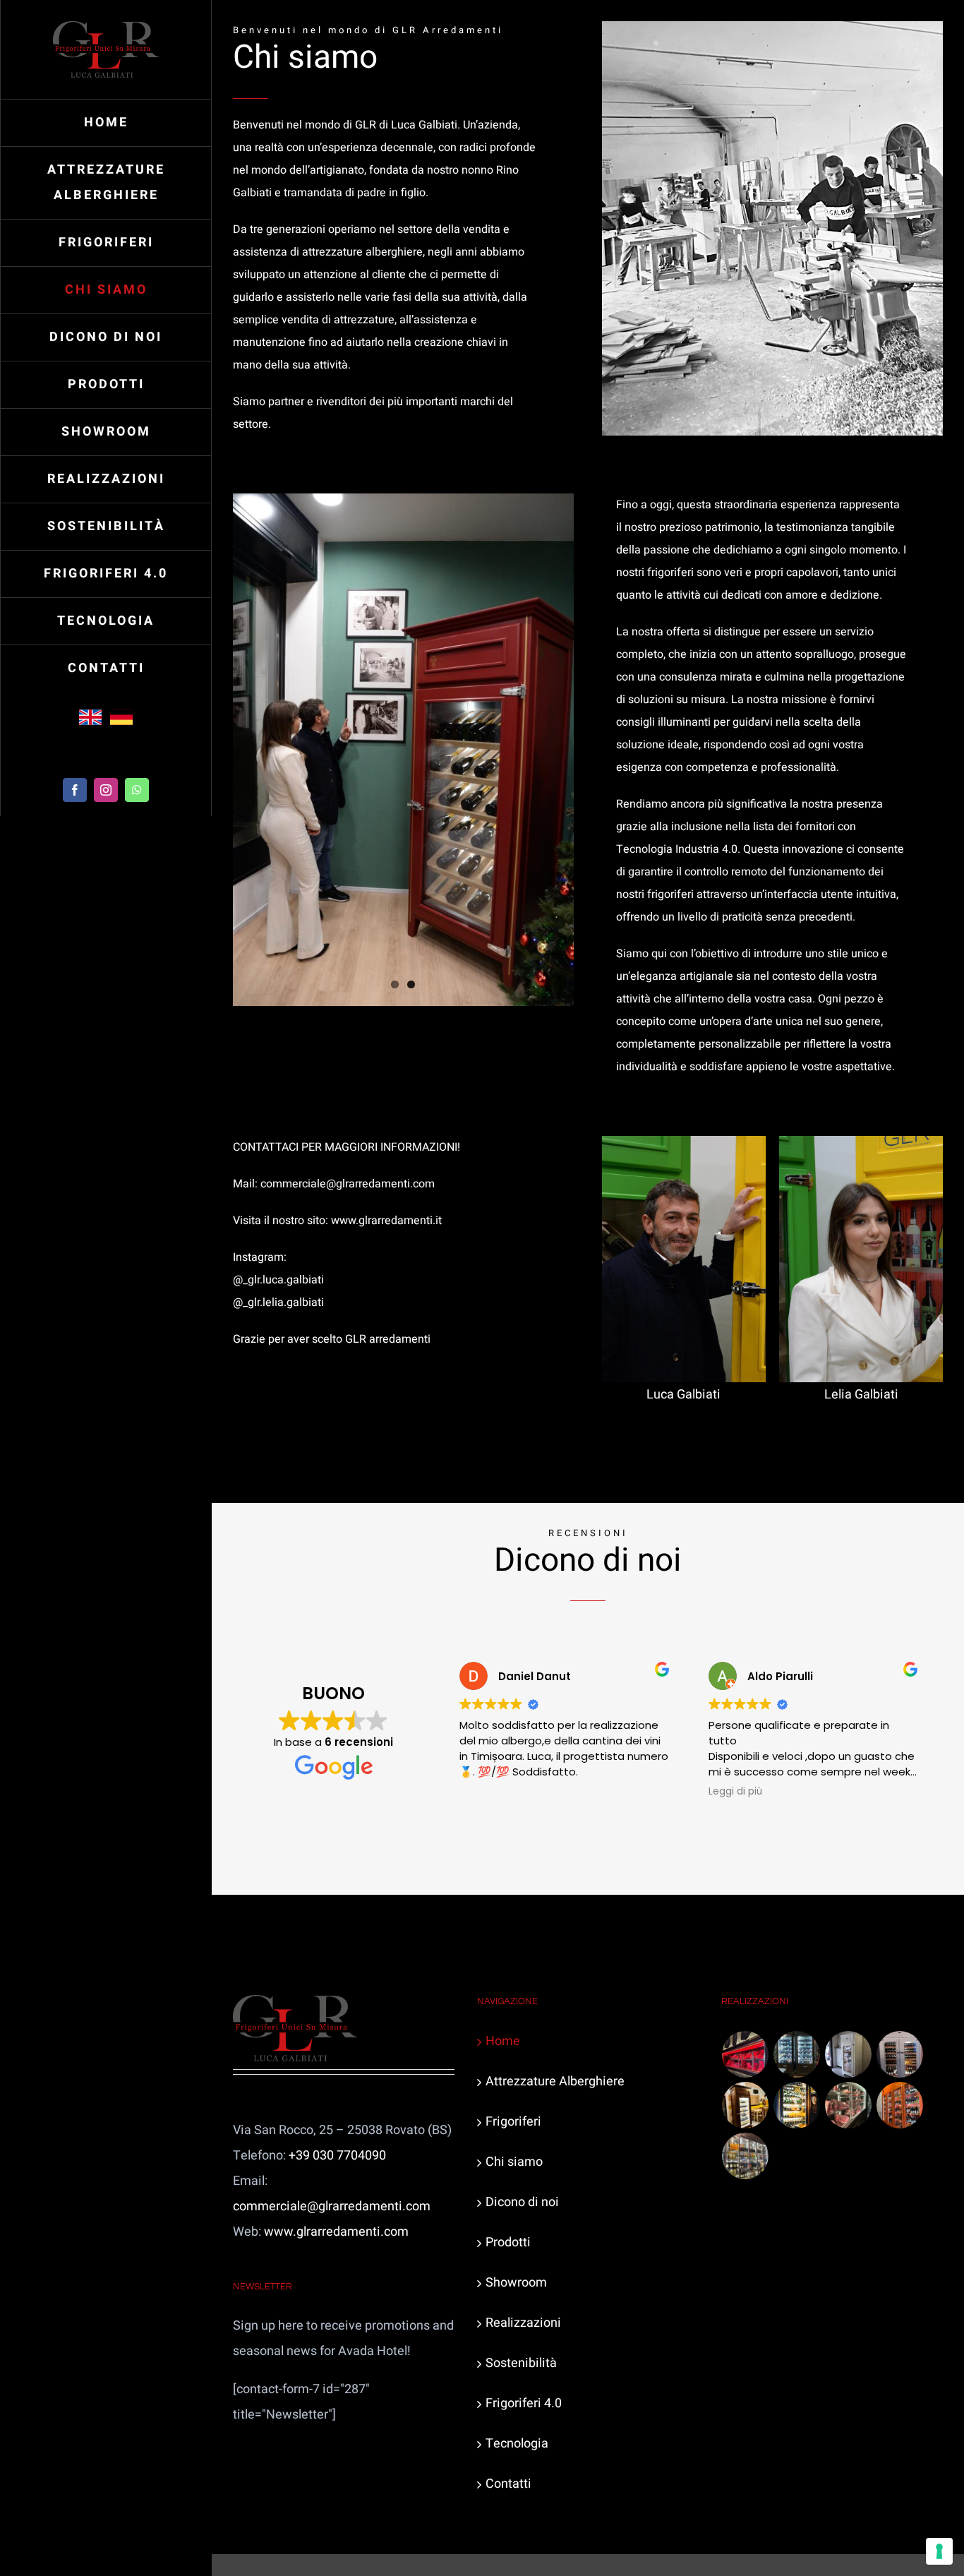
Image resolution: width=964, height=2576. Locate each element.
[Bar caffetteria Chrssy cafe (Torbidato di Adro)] (849, 2054)
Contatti (508, 2484)
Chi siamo (514, 2162)
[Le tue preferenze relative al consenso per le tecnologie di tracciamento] (939, 2551)
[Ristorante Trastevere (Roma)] (900, 2105)
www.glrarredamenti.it (386, 1221)
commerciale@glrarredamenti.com (348, 1184)
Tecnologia (517, 2444)
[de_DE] (121, 712)
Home (503, 2041)
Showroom (516, 2283)
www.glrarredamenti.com (336, 2232)
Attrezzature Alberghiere (555, 2081)
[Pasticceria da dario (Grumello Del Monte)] (797, 2054)
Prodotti (508, 2242)
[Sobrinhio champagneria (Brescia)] (797, 2105)
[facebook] (75, 790)
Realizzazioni (523, 2323)
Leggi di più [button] (735, 1792)
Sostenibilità (521, 2363)
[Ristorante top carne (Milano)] (746, 2054)
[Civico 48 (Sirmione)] (849, 2105)
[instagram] (106, 790)
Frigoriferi (513, 2122)
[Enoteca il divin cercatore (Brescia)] (900, 2054)
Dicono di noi (522, 2202)
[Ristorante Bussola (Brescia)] (746, 2156)
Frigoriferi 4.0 (524, 2403)
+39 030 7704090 (337, 2156)
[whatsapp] (137, 790)
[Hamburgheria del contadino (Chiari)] (746, 2105)
